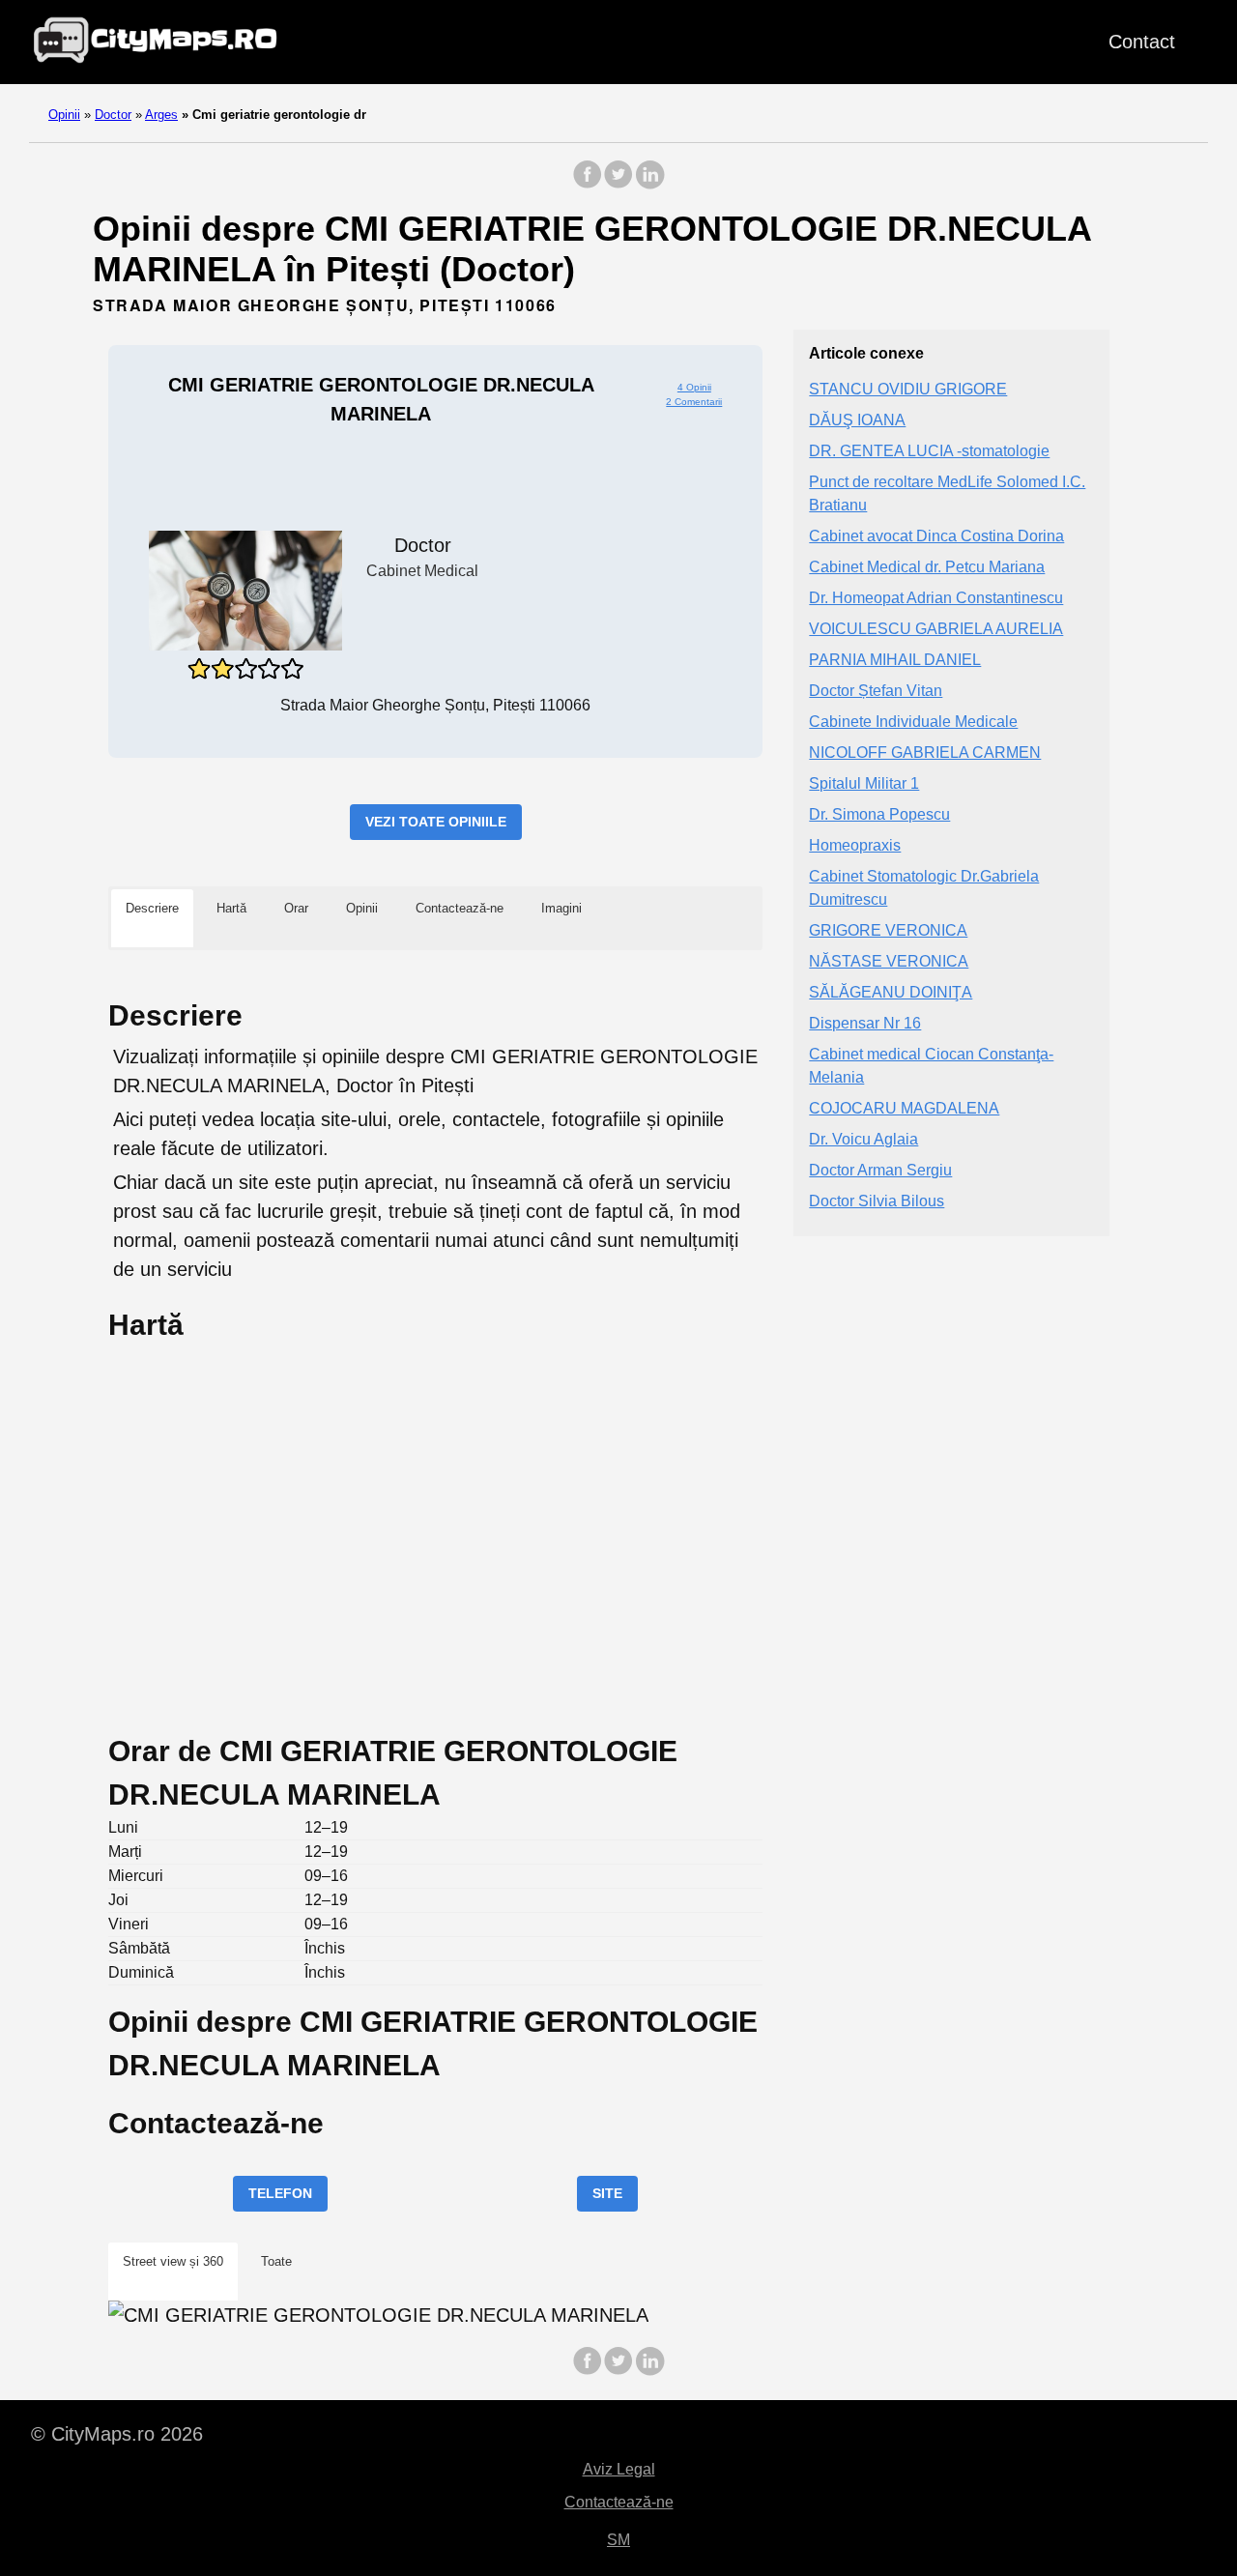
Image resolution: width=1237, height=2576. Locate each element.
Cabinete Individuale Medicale (913, 723)
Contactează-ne (619, 2502)
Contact (1142, 42)
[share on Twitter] (618, 184)
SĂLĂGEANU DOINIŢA (891, 993)
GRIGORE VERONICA (888, 931)
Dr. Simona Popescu (879, 815)
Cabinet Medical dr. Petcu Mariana (927, 568)
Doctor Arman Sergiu (880, 1171)
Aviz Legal (619, 2469)
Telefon (280, 2193)
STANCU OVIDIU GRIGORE (908, 390)
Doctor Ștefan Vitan (876, 692)
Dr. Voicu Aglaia (863, 1140)
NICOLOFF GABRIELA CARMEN (925, 753)
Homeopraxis (855, 846)
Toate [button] (276, 2261)
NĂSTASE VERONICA (889, 962)
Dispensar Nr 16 (865, 1024)
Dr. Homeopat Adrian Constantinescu (936, 599)
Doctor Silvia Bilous (877, 1202)
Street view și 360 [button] (173, 2261)
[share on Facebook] (588, 184)
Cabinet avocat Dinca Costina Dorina (936, 537)
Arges (161, 115)
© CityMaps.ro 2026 (117, 2434)
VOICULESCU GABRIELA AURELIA (936, 630)
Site (607, 2193)
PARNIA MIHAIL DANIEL (895, 661)
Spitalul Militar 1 (864, 784)
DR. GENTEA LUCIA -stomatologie (929, 452)
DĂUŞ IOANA (857, 421)
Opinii (64, 115)
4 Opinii (694, 387)
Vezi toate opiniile (436, 822)
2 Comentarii (694, 402)
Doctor (113, 115)
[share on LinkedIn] (649, 184)
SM (618, 2540)
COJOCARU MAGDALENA (904, 1109)
